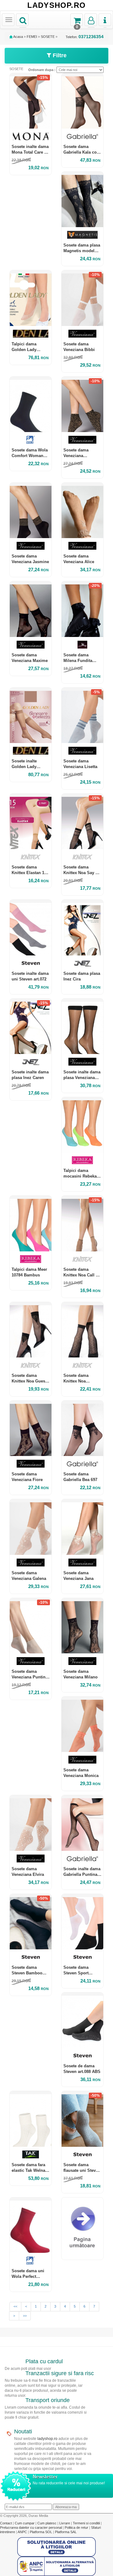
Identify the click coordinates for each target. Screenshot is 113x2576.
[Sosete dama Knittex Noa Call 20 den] (82, 1223)
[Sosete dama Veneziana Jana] (82, 1527)
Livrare (65, 2523)
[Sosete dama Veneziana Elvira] (31, 1823)
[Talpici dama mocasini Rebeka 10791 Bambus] (82, 1125)
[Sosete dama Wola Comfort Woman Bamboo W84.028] (31, 404)
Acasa (18, 37)
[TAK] (31, 2154)
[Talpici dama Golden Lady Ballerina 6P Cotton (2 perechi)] (31, 298)
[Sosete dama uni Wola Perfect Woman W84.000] (31, 2225)
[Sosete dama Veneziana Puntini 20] (31, 1626)
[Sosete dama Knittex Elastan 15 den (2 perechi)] (31, 821)
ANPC (22, 2532)
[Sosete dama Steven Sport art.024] (82, 1922)
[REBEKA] (82, 1160)
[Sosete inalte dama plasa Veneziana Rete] (82, 1026)
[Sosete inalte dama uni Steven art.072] (31, 927)
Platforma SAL (66, 2532)
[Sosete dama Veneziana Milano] (82, 1626)
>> (25, 2316)
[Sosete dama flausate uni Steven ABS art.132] (82, 2119)
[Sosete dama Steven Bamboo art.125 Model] (31, 1922)
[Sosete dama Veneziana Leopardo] (82, 404)
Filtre (59, 55)
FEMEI (32, 37)
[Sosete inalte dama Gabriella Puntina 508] (82, 1823)
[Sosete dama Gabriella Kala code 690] (82, 101)
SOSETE (48, 37)
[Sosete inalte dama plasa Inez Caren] (31, 1026)
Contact (6, 2523)
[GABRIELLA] (82, 136)
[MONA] (31, 136)
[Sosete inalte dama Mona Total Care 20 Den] (31, 101)
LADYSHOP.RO (56, 5)
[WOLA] (31, 440)
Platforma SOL (41, 2532)
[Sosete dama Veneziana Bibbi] (82, 298)
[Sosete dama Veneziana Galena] (31, 1527)
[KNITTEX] (31, 857)
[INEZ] (82, 963)
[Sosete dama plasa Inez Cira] (82, 927)
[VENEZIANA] (82, 334)
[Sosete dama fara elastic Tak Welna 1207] (31, 2119)
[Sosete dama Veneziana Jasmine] (31, 510)
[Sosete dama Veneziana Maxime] (31, 609)
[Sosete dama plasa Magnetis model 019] (82, 199)
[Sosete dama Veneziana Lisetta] (82, 715)
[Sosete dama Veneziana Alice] (82, 510)
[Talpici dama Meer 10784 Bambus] (31, 1223)
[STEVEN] (31, 963)
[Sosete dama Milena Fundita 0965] (82, 609)
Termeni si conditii (87, 2523)
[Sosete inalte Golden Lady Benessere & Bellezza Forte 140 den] (31, 715)
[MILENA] (82, 645)
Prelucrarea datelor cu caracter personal (31, 2528)
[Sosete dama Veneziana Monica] (82, 1724)
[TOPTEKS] (82, 235)
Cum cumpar (25, 2523)
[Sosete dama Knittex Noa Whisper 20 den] (82, 1330)
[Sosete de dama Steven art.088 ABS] (82, 2020)
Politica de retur (77, 2528)
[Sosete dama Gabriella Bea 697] (82, 1428)
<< (15, 2306)
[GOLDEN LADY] (31, 334)
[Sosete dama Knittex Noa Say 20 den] (82, 821)
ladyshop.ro (47, 2439)
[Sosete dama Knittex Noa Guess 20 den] (31, 1330)
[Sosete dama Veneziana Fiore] (31, 1428)
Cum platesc (47, 2523)
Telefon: (85, 37)
